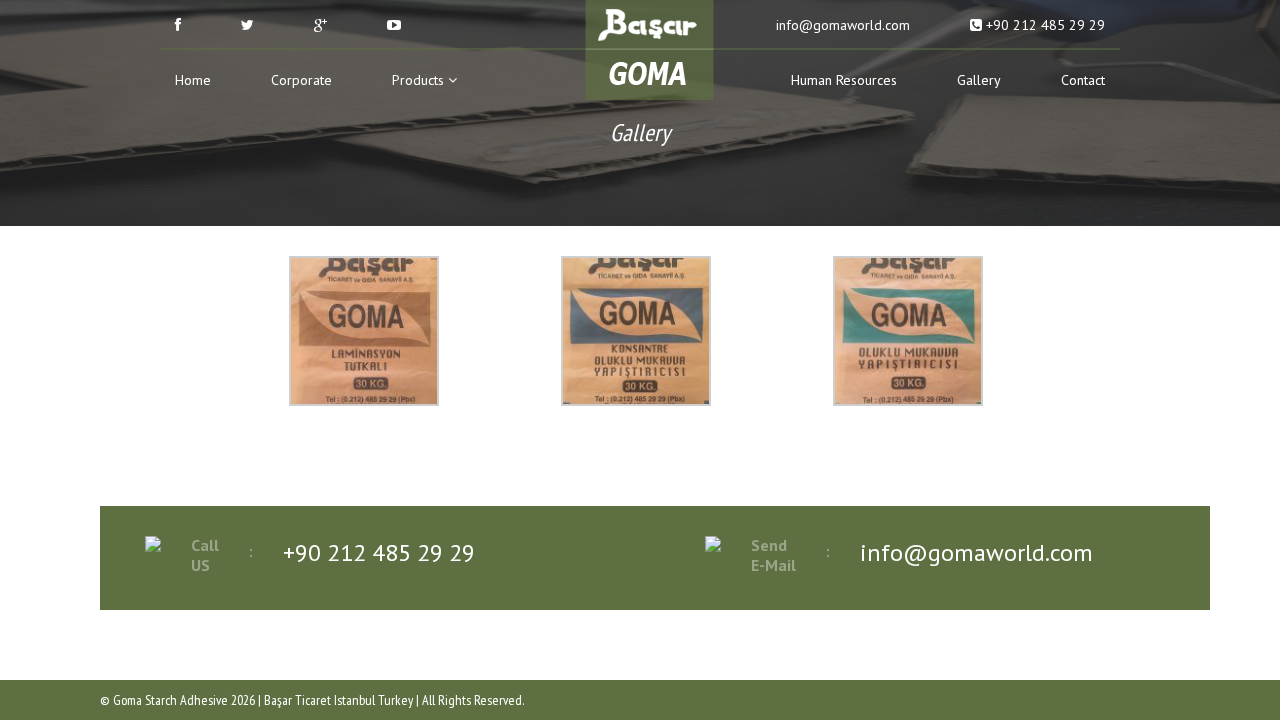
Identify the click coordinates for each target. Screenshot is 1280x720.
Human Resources (844, 80)
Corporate (301, 80)
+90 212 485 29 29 (1043, 25)
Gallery (979, 80)
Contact (1083, 80)
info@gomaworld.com (841, 25)
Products (420, 80)
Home (193, 80)
